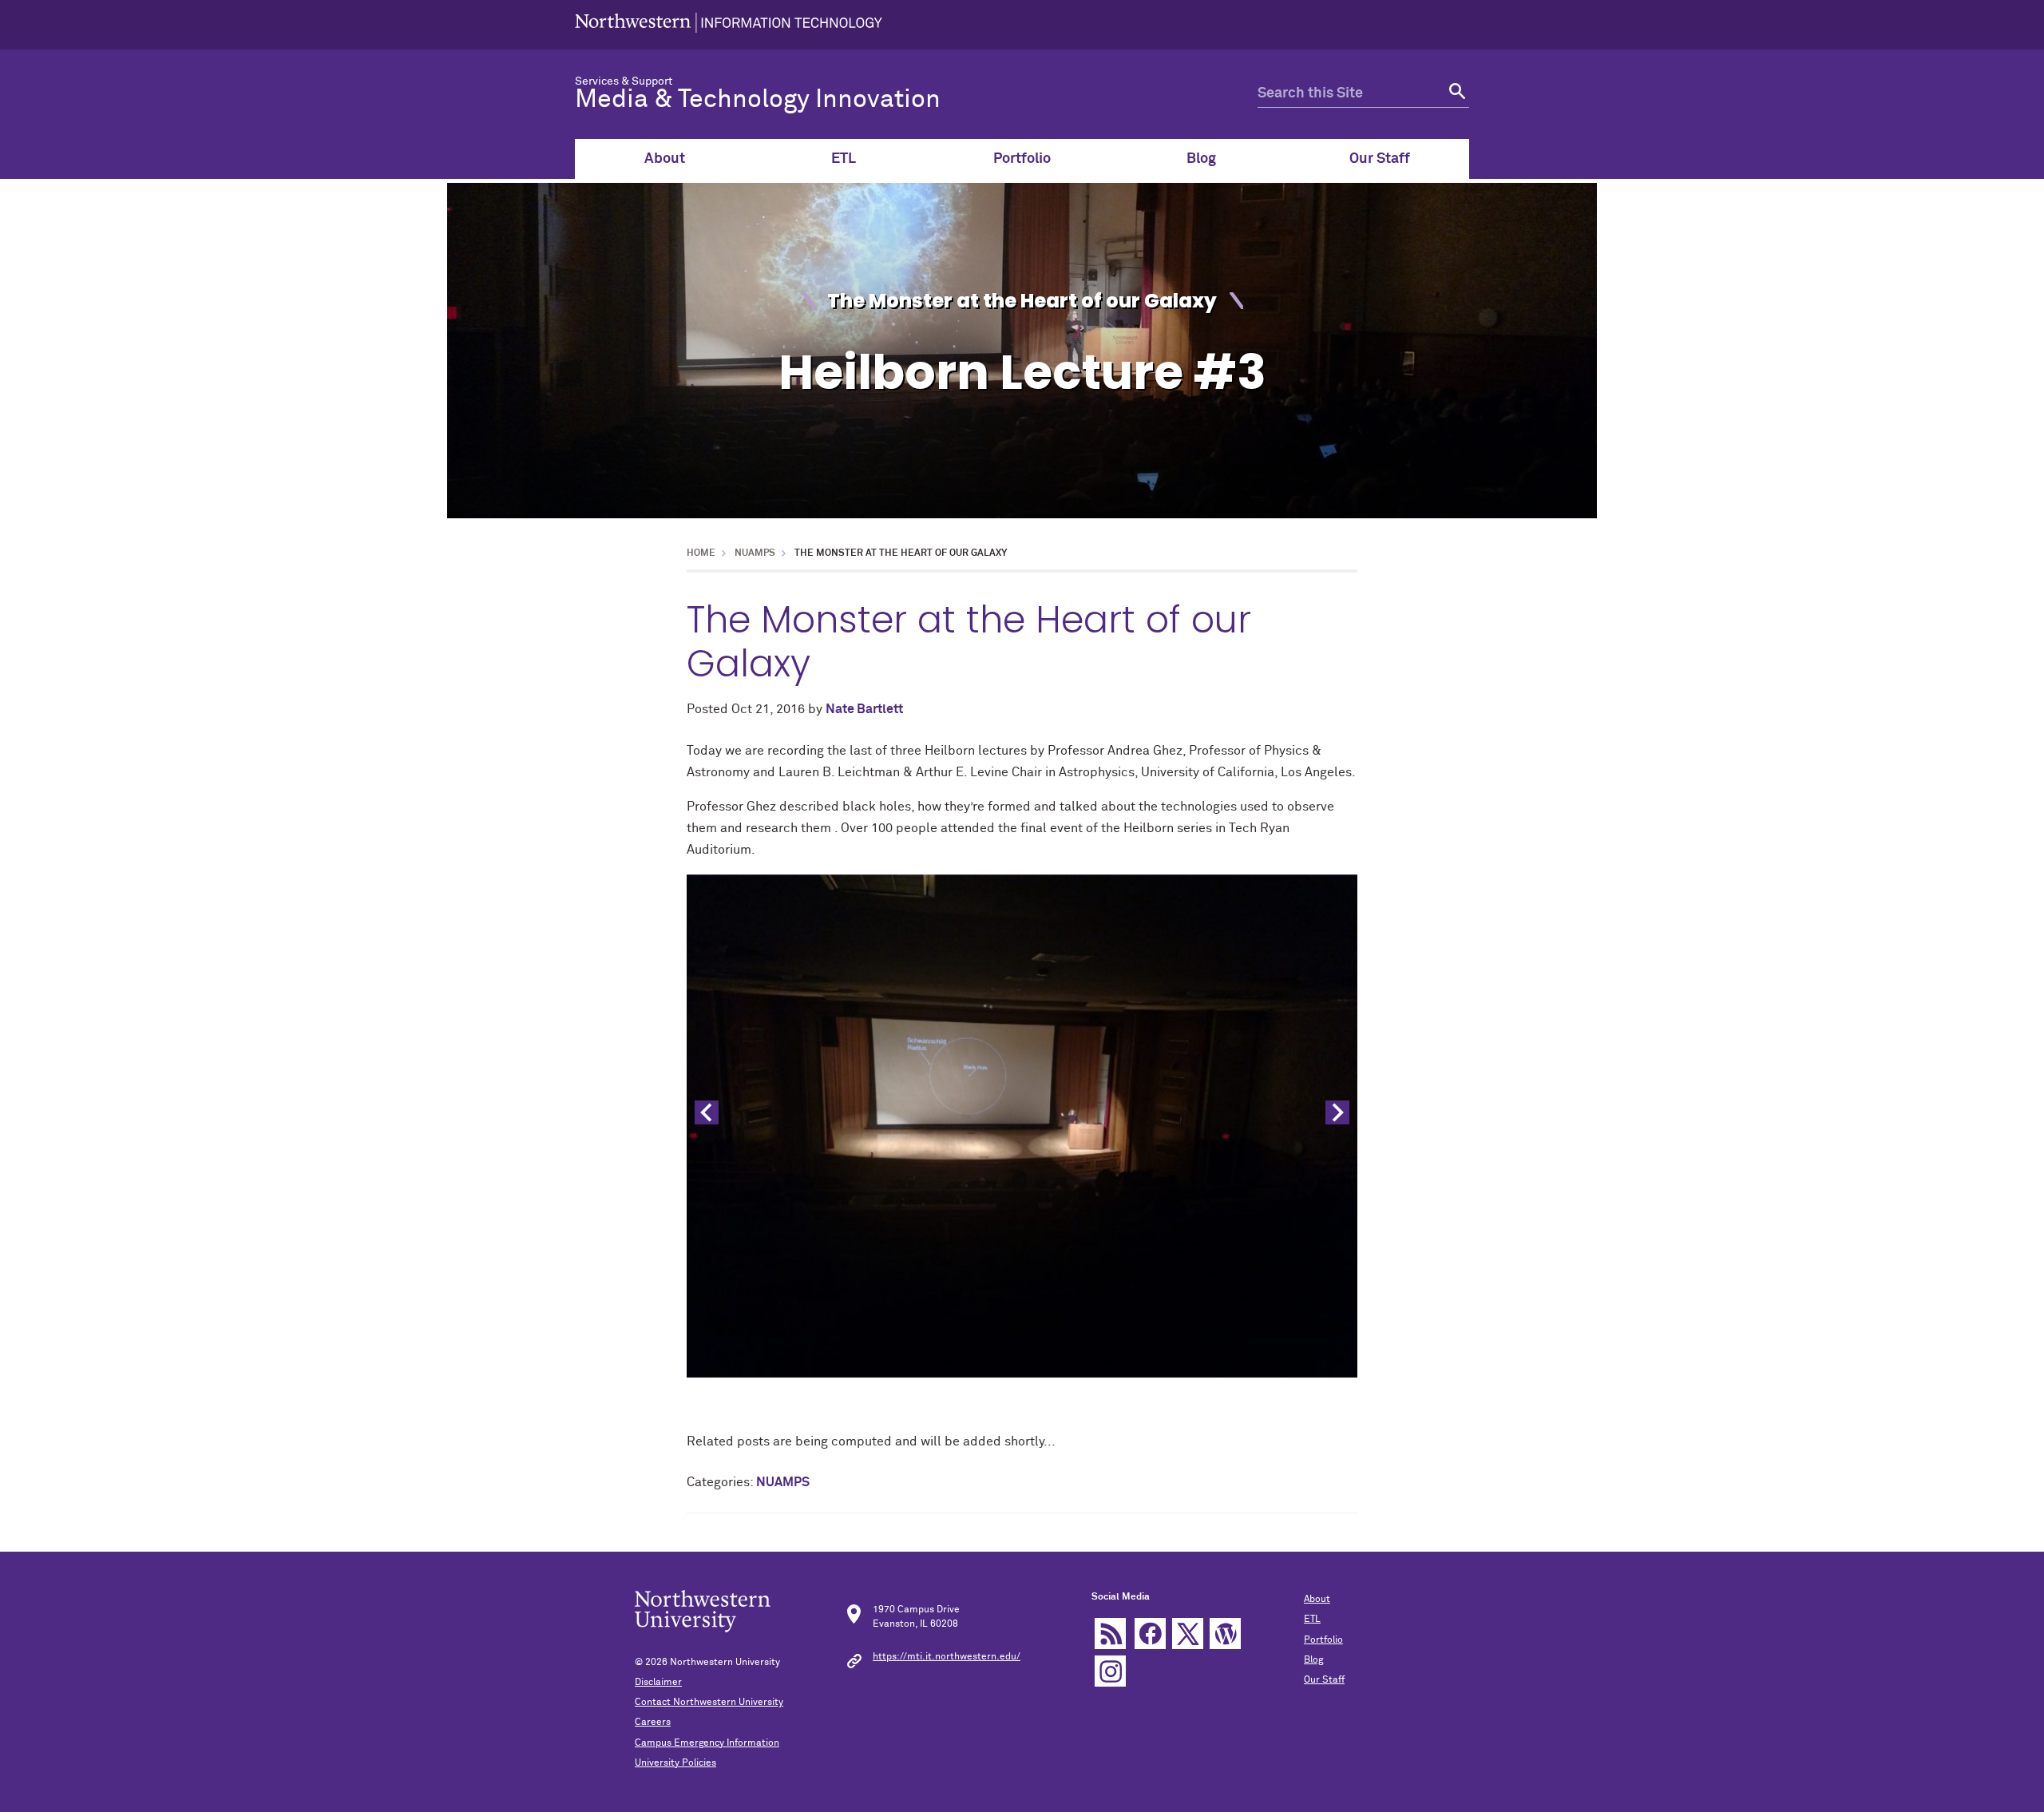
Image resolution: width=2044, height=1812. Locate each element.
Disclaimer (658, 1683)
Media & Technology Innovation (758, 100)
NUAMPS (755, 553)
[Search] (1455, 94)
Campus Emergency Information (707, 1743)
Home (701, 553)
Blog (1201, 159)
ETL (844, 159)
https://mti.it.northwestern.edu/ (947, 1657)
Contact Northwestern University (709, 1703)
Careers (653, 1723)
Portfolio (1022, 159)
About (665, 159)
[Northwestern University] (729, 25)
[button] (1337, 1112)
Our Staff (1380, 159)
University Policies (675, 1763)
